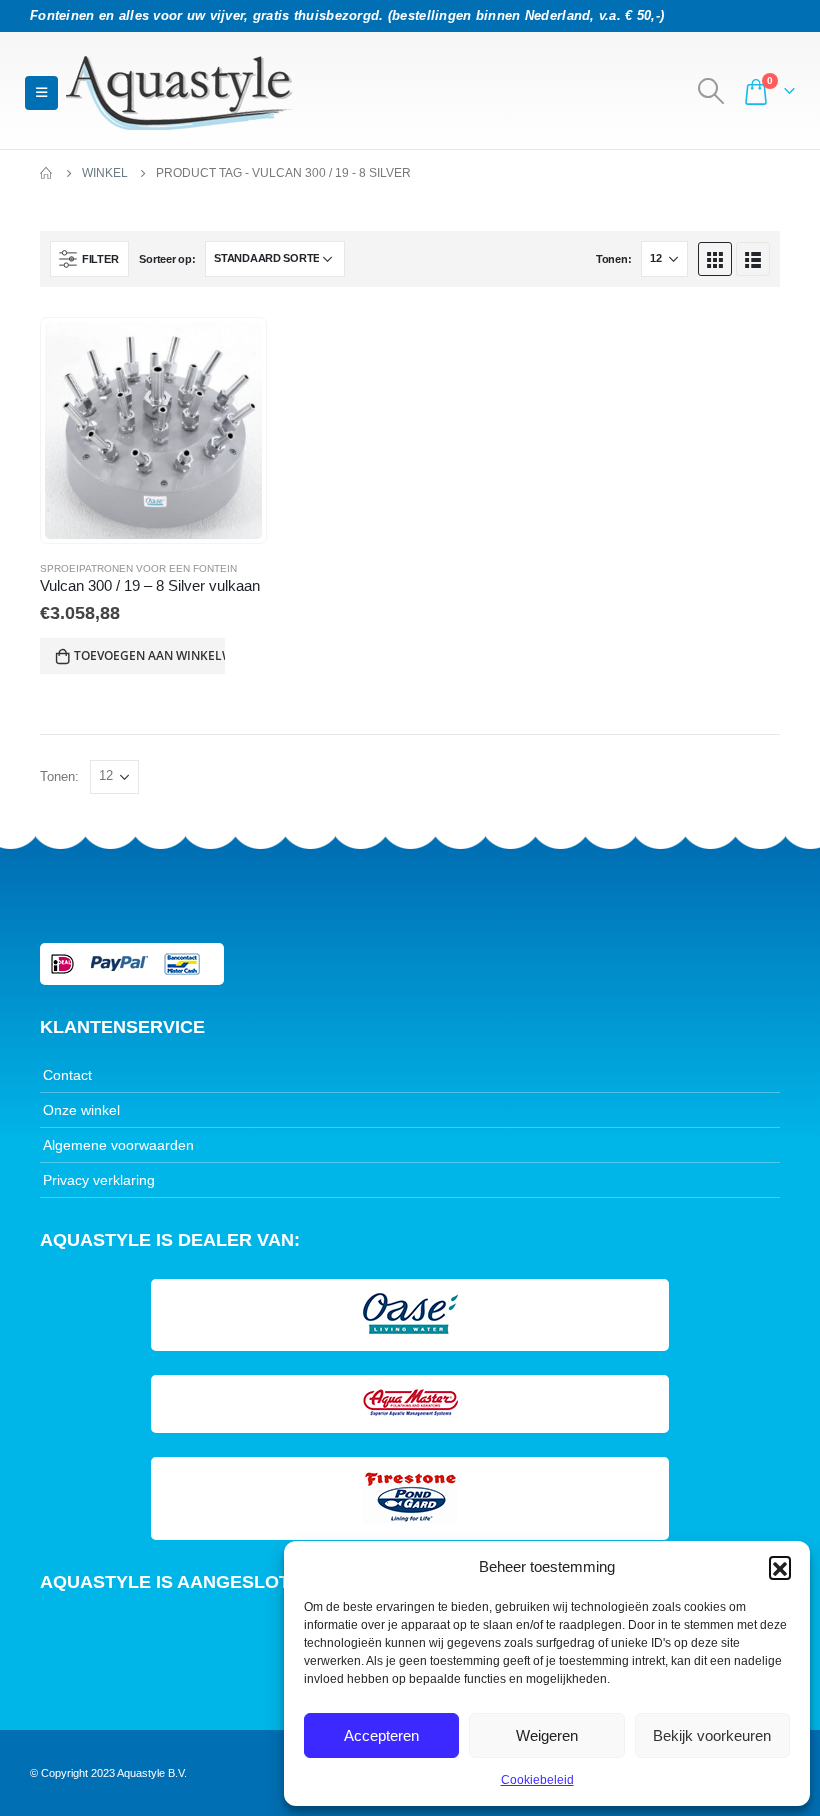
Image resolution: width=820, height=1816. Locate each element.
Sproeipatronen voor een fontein (138, 568)
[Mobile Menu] (41, 93)
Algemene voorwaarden (118, 1145)
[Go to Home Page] (47, 173)
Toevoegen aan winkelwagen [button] (149, 655)
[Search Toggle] (711, 91)
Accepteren (381, 1735)
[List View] (753, 259)
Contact (67, 1075)
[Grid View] (715, 259)
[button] (780, 1567)
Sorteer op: (167, 259)
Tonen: (613, 259)
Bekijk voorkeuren (712, 1735)
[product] (153, 430)
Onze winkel (81, 1110)
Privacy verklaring (99, 1180)
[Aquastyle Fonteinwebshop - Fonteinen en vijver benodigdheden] (179, 93)
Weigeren (547, 1735)
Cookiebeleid (537, 1780)
